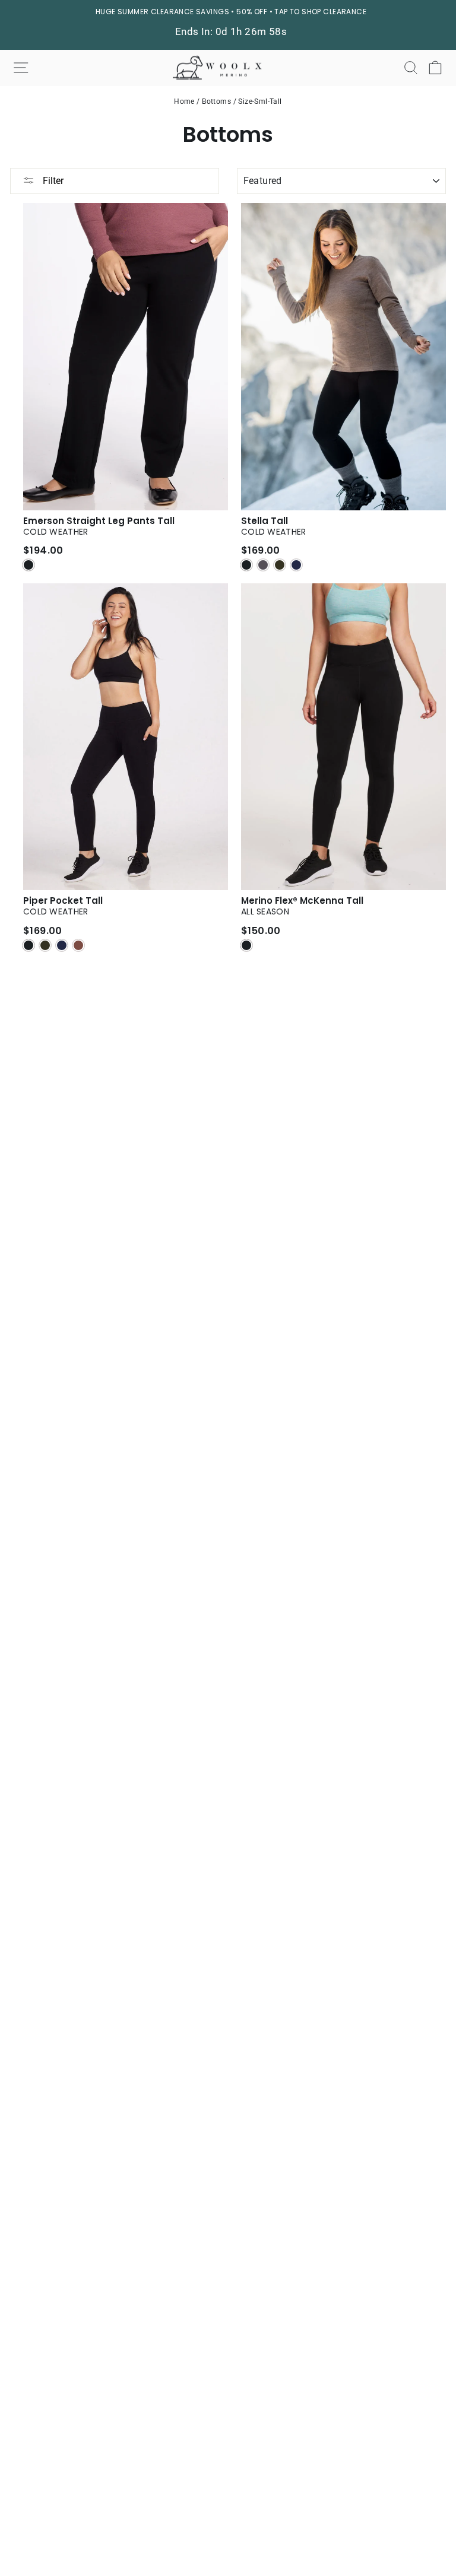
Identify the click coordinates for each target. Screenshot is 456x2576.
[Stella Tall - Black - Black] (246, 565)
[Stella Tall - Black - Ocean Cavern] (296, 565)
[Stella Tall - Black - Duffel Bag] (280, 565)
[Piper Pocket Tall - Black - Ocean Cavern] (62, 945)
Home (184, 101)
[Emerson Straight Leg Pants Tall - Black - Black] (28, 565)
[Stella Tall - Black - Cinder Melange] (263, 565)
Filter (52, 181)
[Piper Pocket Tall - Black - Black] (28, 945)
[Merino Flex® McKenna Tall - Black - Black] (246, 945)
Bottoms (216, 101)
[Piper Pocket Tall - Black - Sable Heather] (78, 945)
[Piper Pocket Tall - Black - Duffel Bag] (45, 945)
